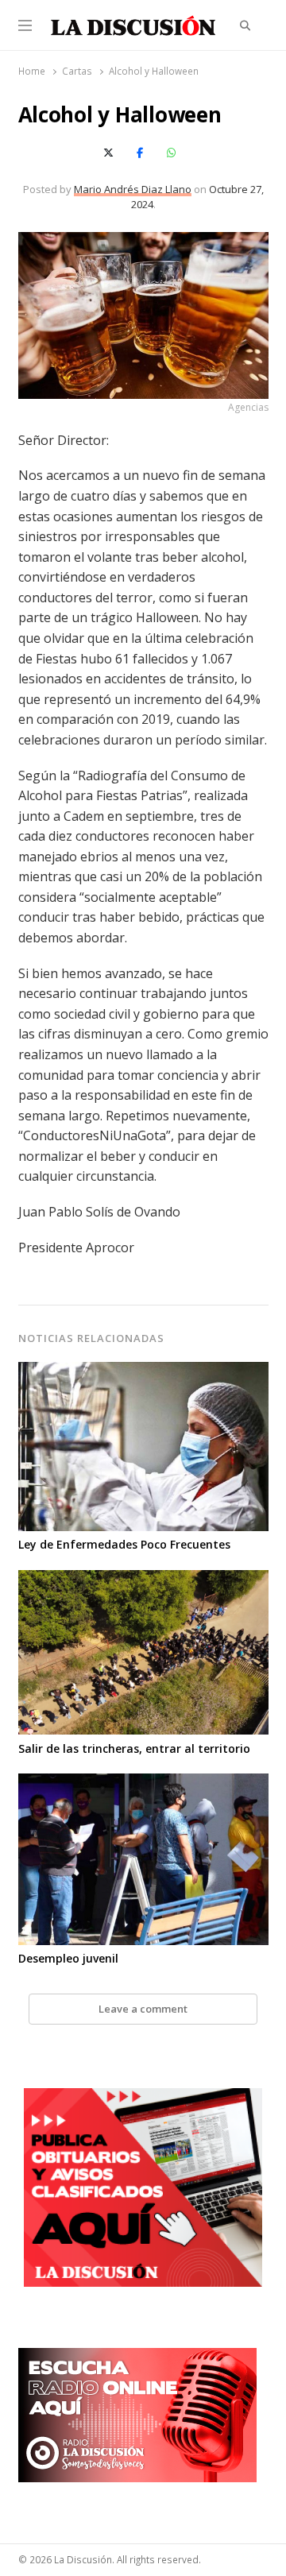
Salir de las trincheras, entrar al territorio (134, 1748)
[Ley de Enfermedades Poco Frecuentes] (143, 1371)
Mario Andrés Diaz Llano (133, 189)
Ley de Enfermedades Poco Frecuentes (124, 1544)
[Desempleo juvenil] (143, 1783)
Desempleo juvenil (68, 1958)
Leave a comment (143, 2009)
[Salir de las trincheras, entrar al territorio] (143, 1580)
